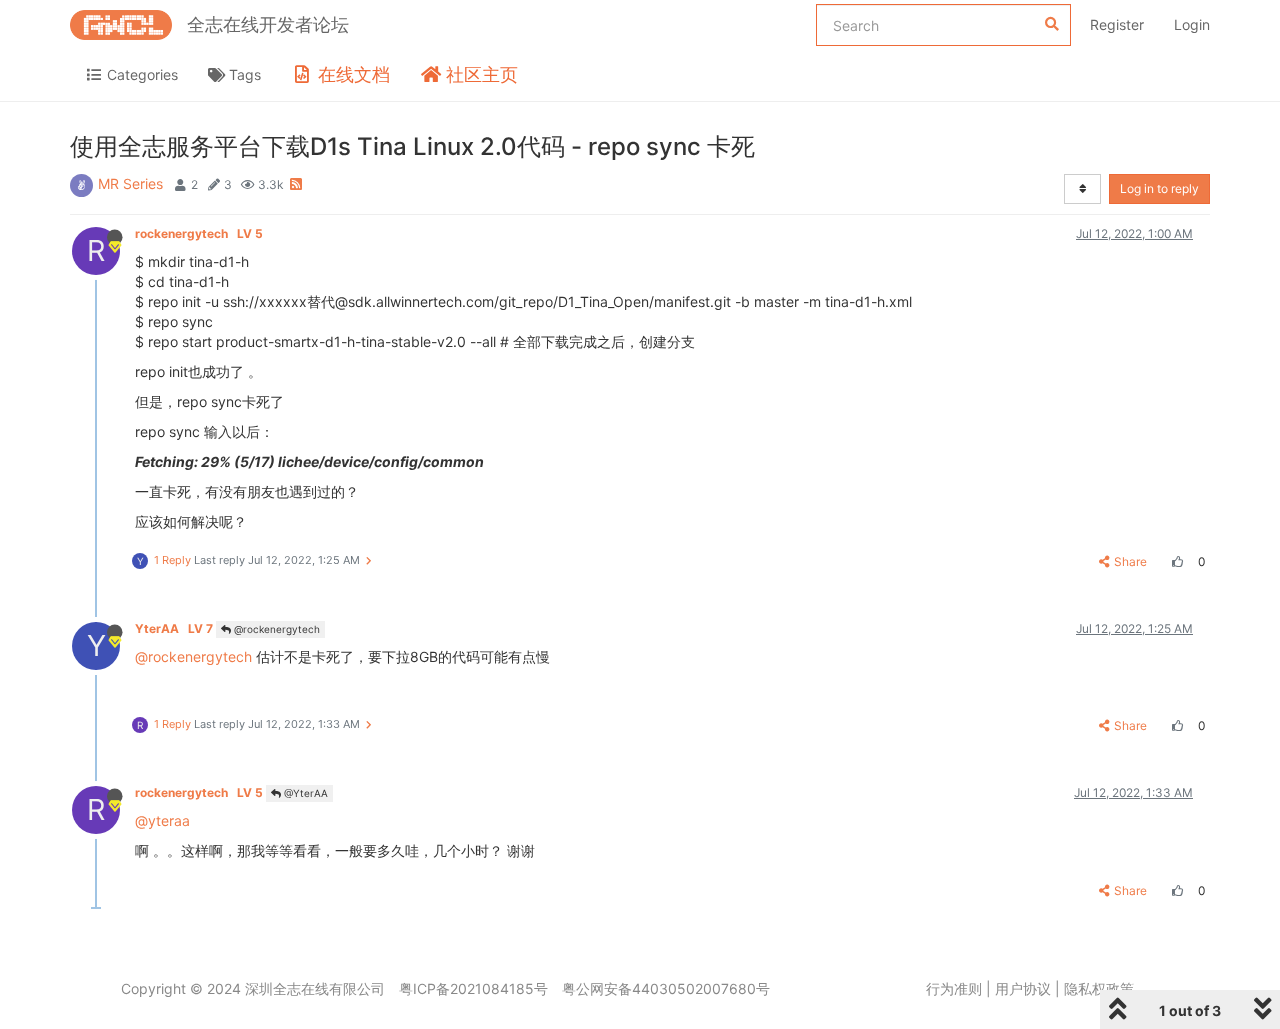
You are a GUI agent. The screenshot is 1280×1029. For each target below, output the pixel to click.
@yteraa (162, 820)
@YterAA (304, 793)
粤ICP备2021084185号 (473, 988)
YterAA (174, 628)
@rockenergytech (275, 629)
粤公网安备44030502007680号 (666, 988)
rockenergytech (199, 233)
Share (1130, 561)
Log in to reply (1159, 188)
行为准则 (954, 988)
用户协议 (1023, 988)
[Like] (1175, 561)
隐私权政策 (1099, 988)
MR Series (130, 183)
